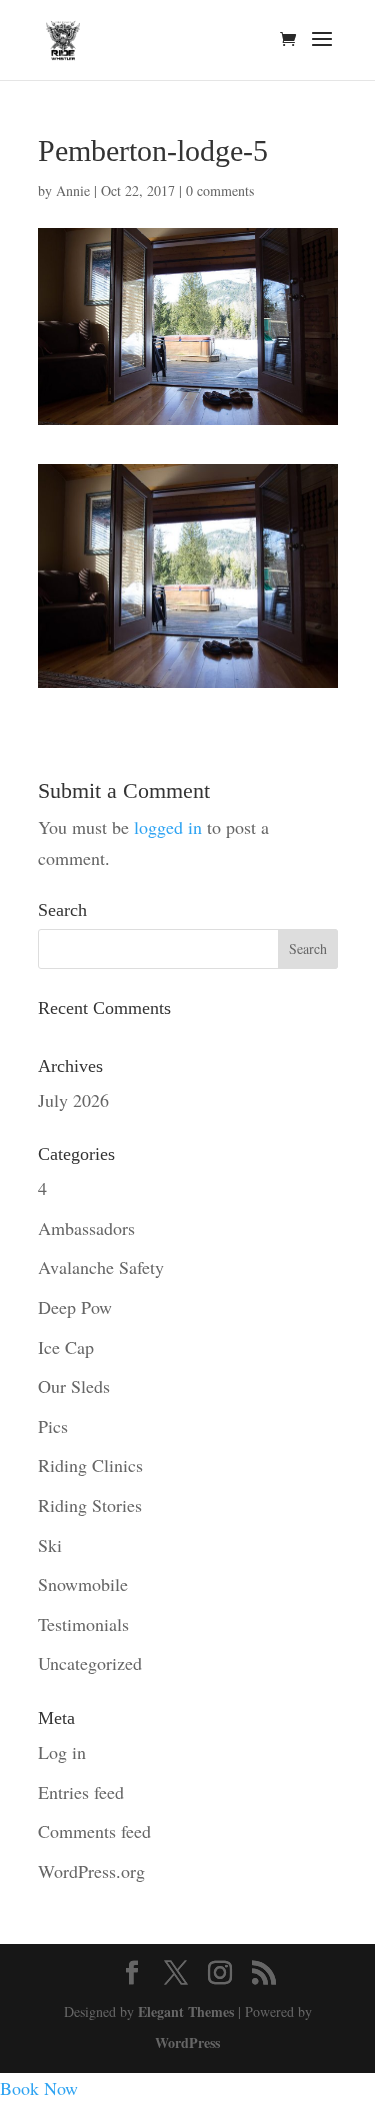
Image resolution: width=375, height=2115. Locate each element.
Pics (53, 1426)
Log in (62, 1752)
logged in (168, 827)
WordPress (187, 2042)
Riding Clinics (90, 1465)
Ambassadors (86, 1228)
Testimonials (83, 1624)
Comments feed (94, 1831)
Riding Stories (90, 1505)
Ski (50, 1545)
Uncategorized (90, 1663)
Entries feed (81, 1792)
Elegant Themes (186, 2011)
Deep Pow (75, 1307)
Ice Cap (66, 1347)
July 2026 (73, 1100)
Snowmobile (83, 1584)
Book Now (39, 2088)
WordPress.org (91, 1871)
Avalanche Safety (101, 1267)
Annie (73, 190)
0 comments (220, 190)
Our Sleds (74, 1386)
